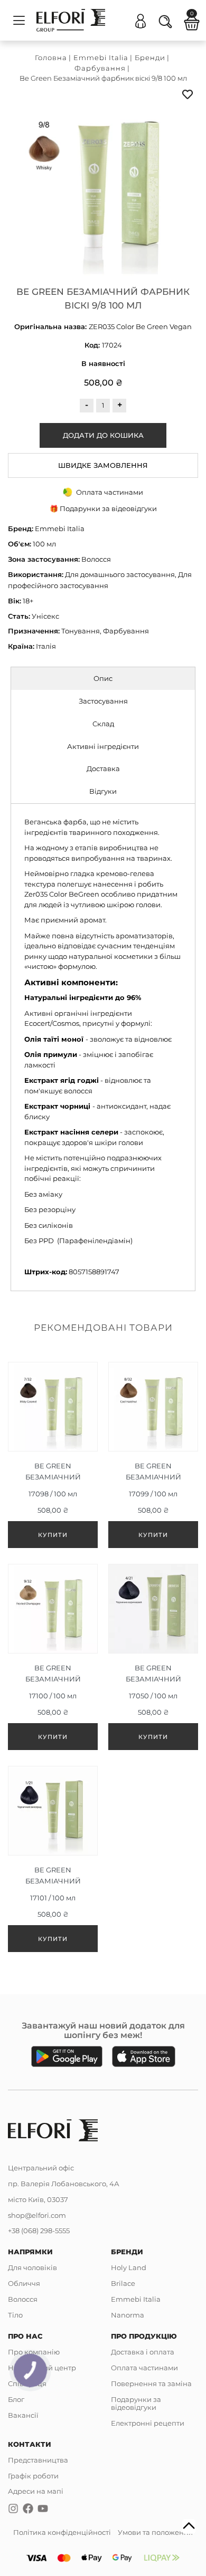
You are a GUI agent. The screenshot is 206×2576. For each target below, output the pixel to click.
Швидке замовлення (103, 465)
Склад (103, 724)
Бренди (150, 57)
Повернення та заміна (151, 2383)
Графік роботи (33, 2476)
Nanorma (128, 2315)
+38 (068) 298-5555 (39, 2231)
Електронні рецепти (148, 2423)
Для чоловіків (32, 2267)
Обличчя (24, 2283)
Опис (103, 678)
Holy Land (129, 2267)
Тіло (15, 2315)
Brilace (123, 2283)
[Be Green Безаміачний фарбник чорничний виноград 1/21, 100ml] (53, 1862)
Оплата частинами (144, 2368)
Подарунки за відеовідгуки (136, 2403)
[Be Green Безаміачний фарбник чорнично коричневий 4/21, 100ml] (153, 1660)
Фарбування (100, 68)
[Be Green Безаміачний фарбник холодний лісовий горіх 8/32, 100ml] (153, 1458)
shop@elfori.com (37, 2215)
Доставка (103, 768)
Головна (51, 57)
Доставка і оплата (143, 2352)
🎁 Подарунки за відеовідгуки (103, 508)
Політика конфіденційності (62, 2532)
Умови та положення (155, 2532)
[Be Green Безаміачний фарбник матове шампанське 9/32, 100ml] (53, 1660)
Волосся (23, 2299)
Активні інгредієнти (103, 746)
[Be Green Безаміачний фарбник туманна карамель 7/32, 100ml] (53, 1458)
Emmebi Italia (101, 57)
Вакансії (23, 2415)
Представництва (38, 2460)
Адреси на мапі (36, 2491)
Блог (16, 2399)
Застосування (103, 701)
